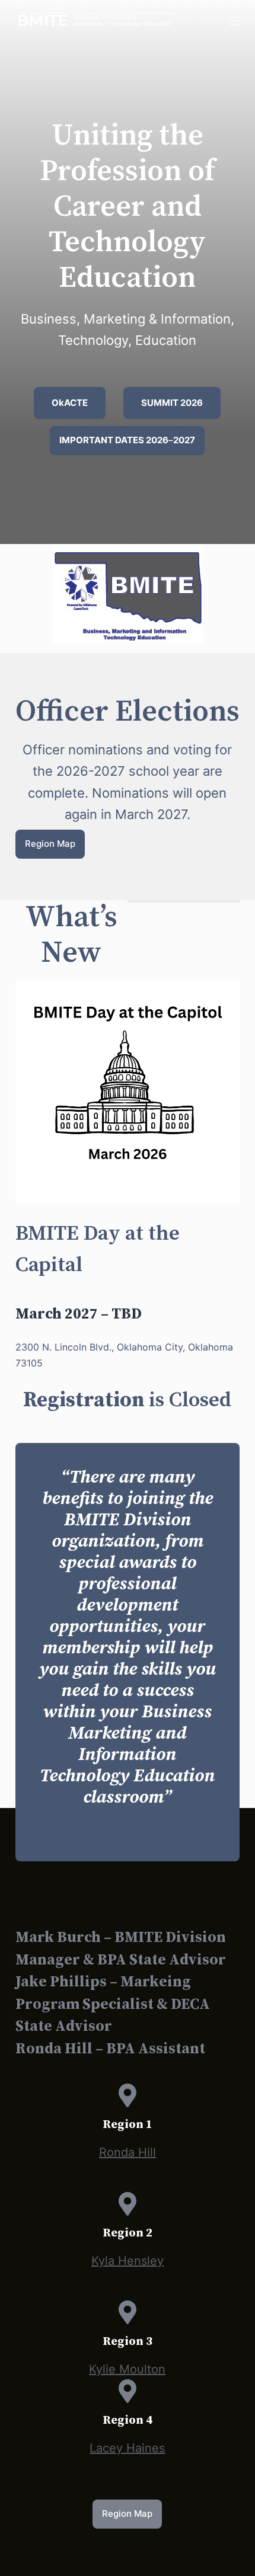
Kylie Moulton (127, 2369)
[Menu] (234, 21)
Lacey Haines (127, 2448)
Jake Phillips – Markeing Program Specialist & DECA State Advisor (113, 2004)
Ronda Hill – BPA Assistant (110, 2049)
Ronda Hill (128, 2152)
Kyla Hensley (128, 2261)
